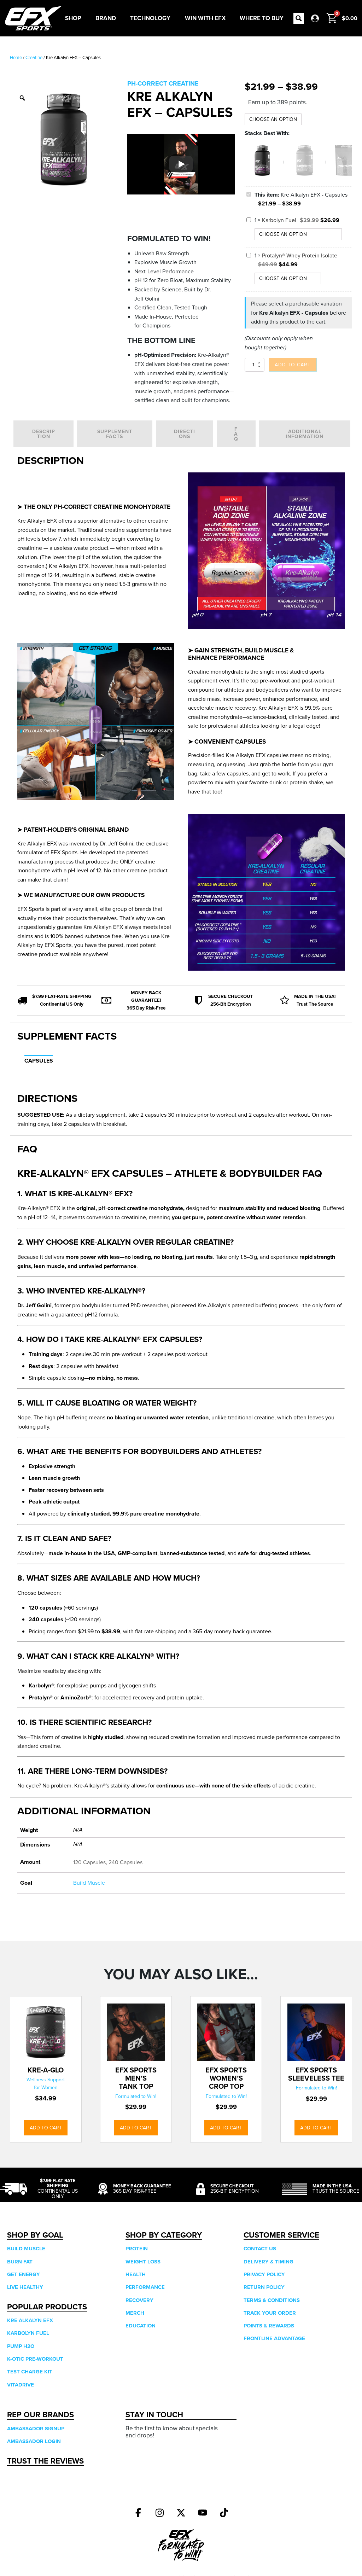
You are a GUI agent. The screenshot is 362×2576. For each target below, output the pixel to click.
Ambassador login (34, 2441)
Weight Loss (143, 2262)
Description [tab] (44, 434)
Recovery (139, 2300)
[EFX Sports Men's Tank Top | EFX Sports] (136, 2032)
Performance (145, 2287)
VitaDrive (21, 2385)
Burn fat (20, 2262)
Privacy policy (264, 2274)
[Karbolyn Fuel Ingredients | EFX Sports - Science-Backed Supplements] (305, 176)
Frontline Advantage (274, 2338)
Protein (137, 2249)
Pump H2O (21, 2346)
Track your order (270, 2313)
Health (136, 2274)
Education (141, 2326)
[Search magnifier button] (299, 18)
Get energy (24, 2274)
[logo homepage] (33, 18)
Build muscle (26, 2249)
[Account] (315, 18)
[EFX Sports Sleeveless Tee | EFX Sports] (316, 2032)
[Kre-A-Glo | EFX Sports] (46, 2032)
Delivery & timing (268, 2262)
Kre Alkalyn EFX (30, 2320)
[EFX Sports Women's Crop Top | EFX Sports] (226, 2032)
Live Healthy (25, 2287)
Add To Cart (46, 2128)
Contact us (260, 2249)
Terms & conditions (272, 2300)
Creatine (34, 57)
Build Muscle (89, 1883)
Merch (135, 2313)
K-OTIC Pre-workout (35, 2359)
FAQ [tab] (236, 434)
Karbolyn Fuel (279, 220)
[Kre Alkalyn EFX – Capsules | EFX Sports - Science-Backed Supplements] (138, 2513)
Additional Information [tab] (305, 434)
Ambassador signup (36, 2429)
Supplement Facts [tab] (115, 434)
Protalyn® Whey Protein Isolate (300, 255)
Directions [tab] (185, 434)
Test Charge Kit (30, 2372)
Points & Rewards (269, 2326)
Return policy (264, 2287)
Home (16, 57)
